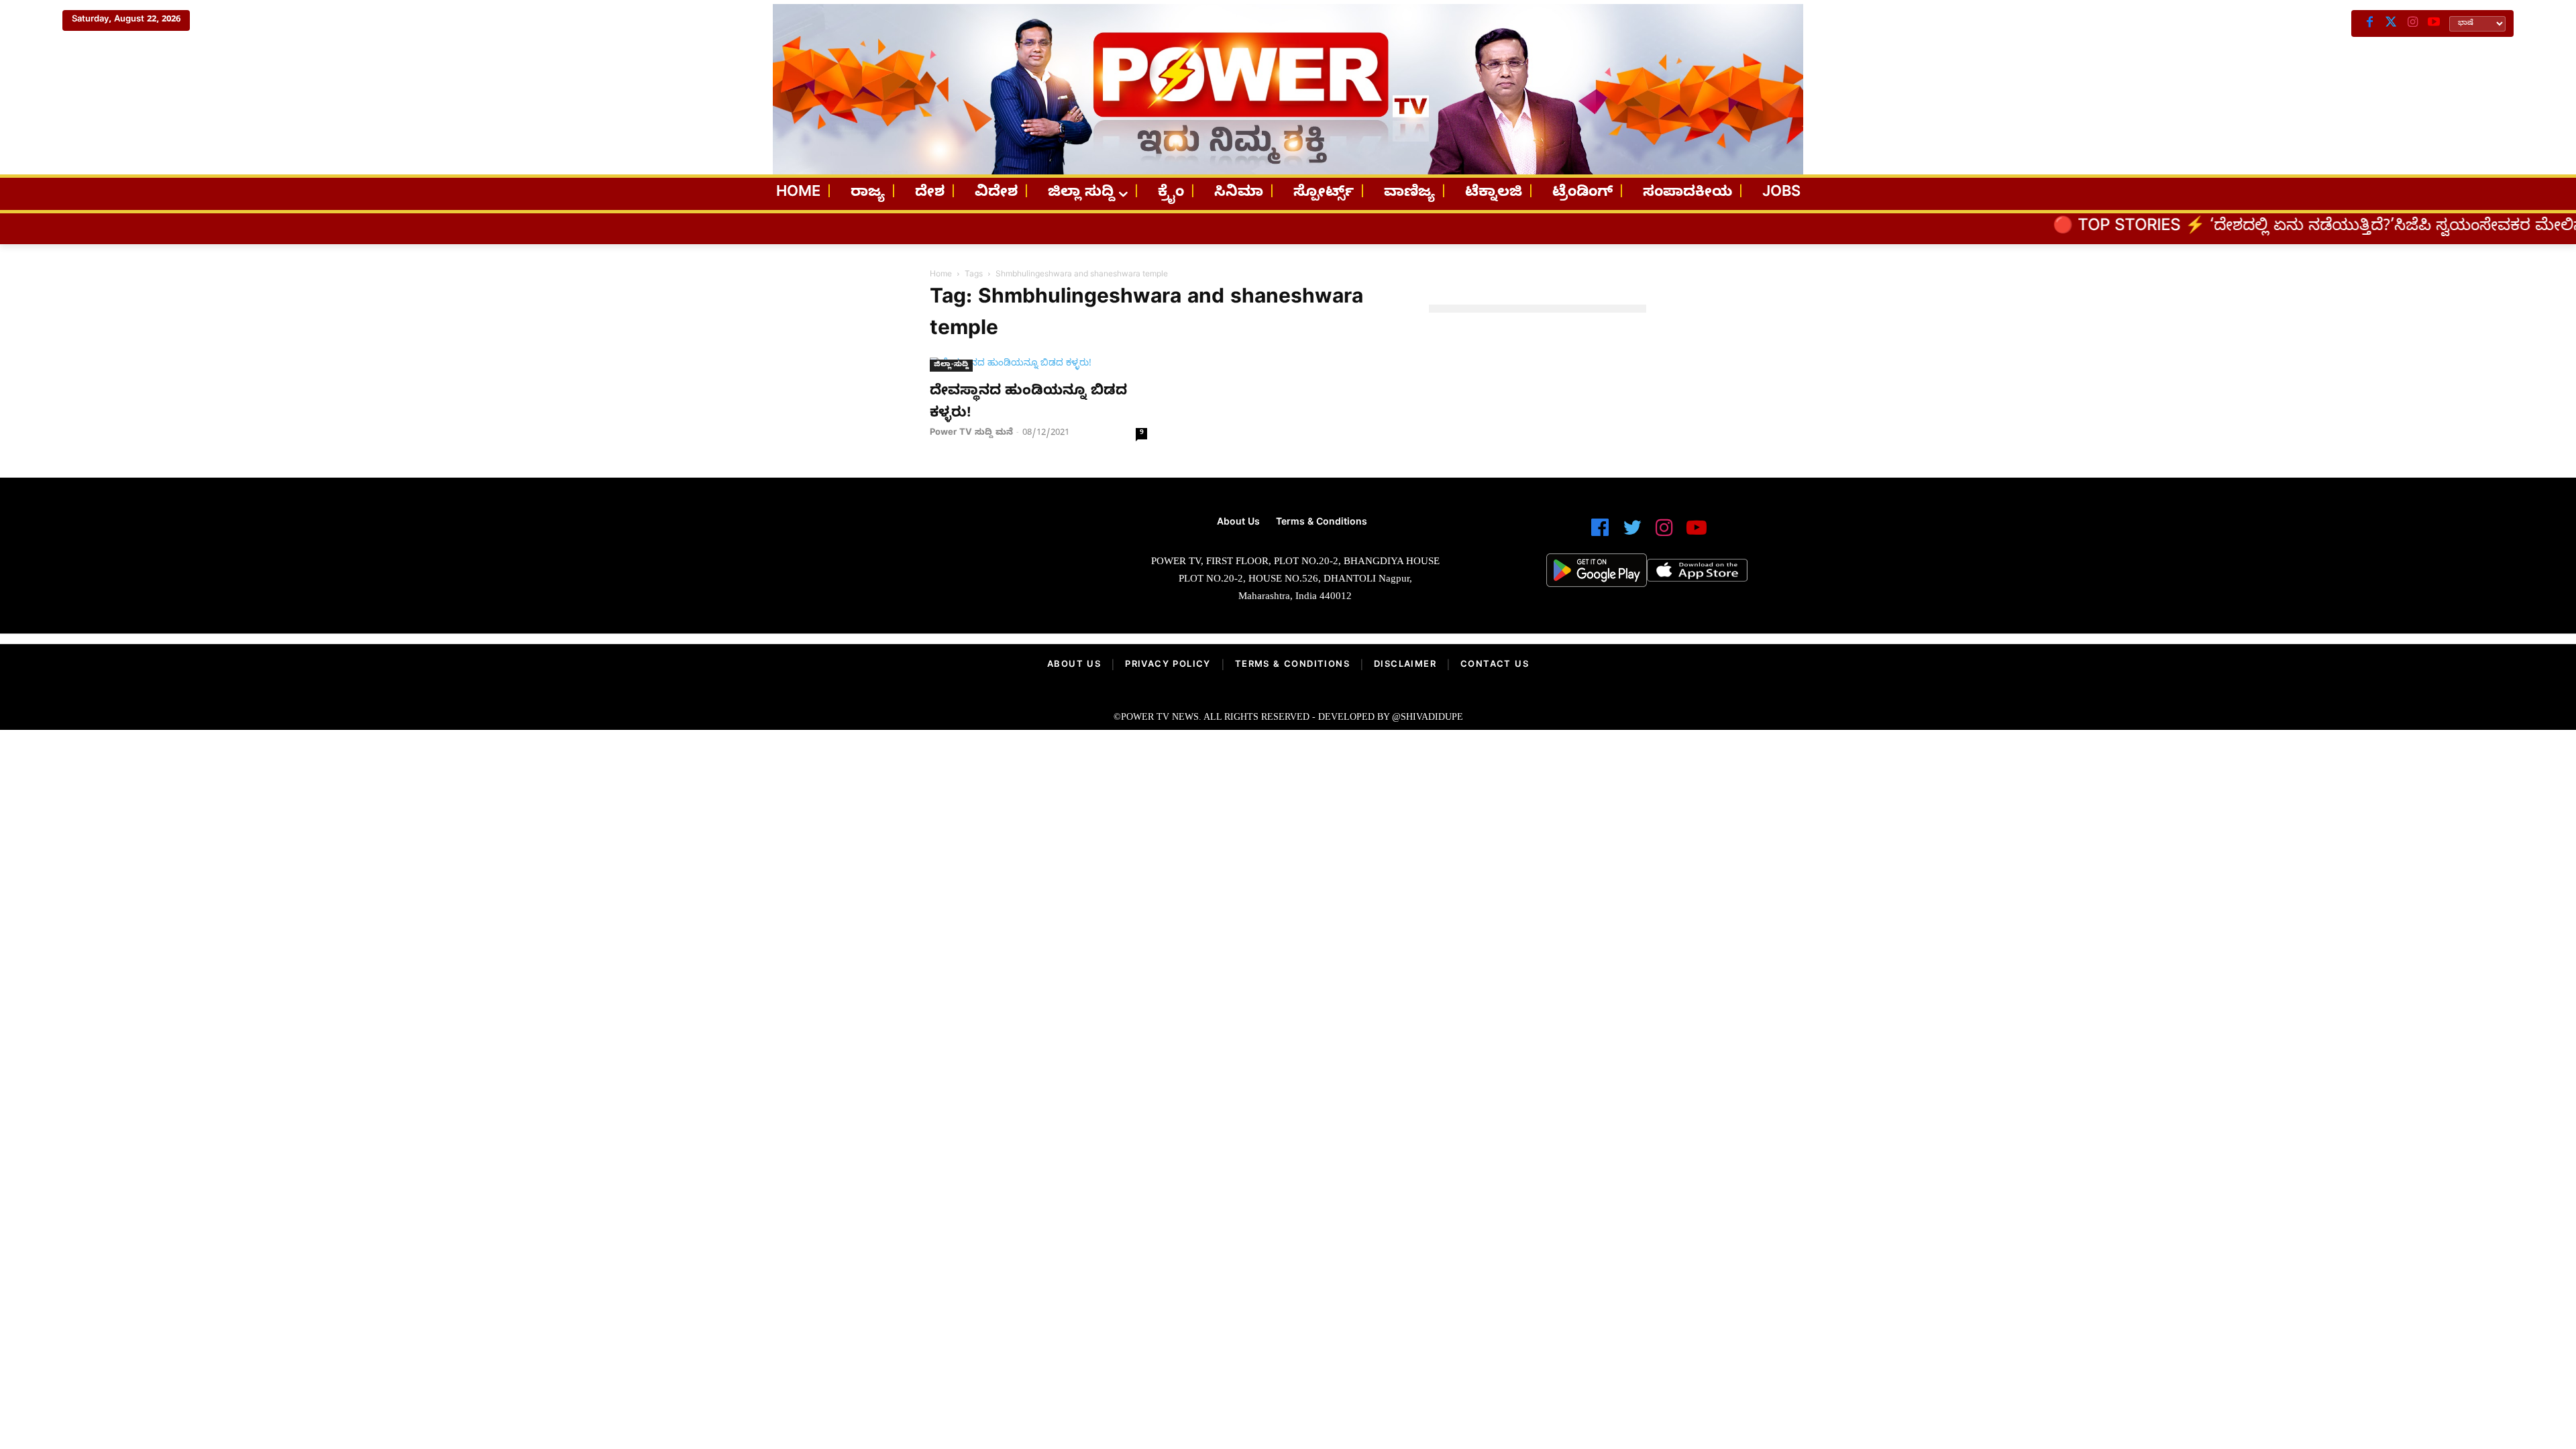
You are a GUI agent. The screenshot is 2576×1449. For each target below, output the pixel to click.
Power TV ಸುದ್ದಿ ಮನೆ (971, 433)
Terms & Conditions (1292, 665)
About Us (1074, 665)
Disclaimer (1405, 665)
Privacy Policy (1168, 665)
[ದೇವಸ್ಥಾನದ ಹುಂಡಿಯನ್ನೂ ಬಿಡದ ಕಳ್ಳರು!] (1038, 365)
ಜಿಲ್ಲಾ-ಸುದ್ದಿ (951, 365)
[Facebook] (2369, 23)
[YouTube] (2434, 23)
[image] (927, 565)
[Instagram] (2412, 23)
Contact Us (1495, 665)
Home (941, 275)
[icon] (1600, 534)
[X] (2391, 23)
